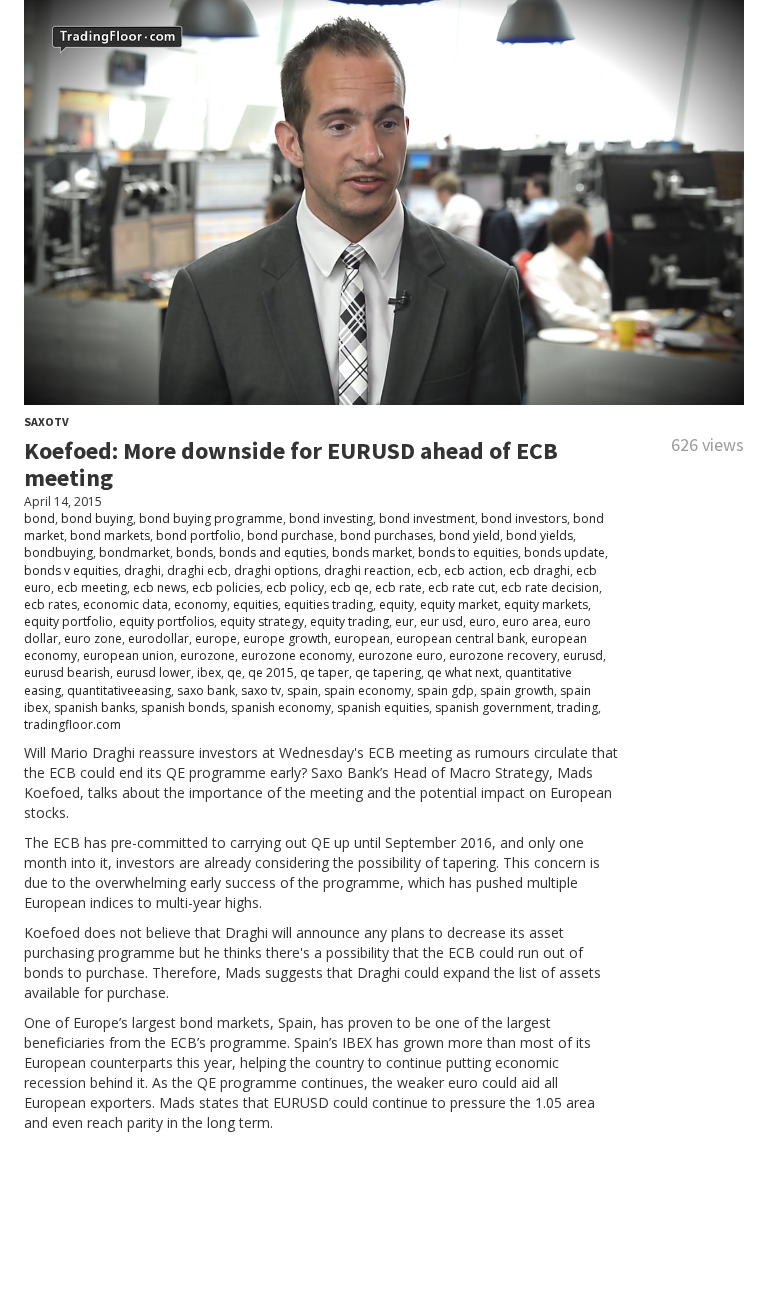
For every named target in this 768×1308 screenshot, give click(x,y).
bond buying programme (211, 518)
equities (255, 604)
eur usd (441, 621)
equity (396, 604)
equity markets (546, 604)
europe (216, 638)
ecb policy (295, 587)
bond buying (97, 518)
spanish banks (94, 707)
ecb (427, 570)
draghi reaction (367, 570)
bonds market (372, 552)
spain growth (517, 690)
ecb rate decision (550, 587)
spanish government (493, 707)
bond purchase (290, 535)
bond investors (524, 518)
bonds (194, 552)
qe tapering (388, 672)
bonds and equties (272, 552)
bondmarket (134, 552)
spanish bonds (183, 707)
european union (128, 655)
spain (302, 690)
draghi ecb (197, 570)
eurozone (207, 655)
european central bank (460, 638)
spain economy (367, 690)
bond (39, 518)
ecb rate (398, 587)
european (362, 638)
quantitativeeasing (119, 690)
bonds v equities (71, 570)
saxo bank (206, 690)
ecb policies (226, 587)
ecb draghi (539, 570)
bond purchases (386, 535)
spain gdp (445, 690)
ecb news (159, 587)
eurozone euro (400, 655)
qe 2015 (271, 672)
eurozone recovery (503, 655)
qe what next (463, 672)
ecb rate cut (461, 587)
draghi (142, 570)
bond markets (110, 535)
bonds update (564, 552)
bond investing (331, 518)
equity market (459, 604)
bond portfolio (198, 535)
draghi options (276, 570)
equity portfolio (68, 621)
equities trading (328, 604)
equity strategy (262, 621)
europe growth (285, 638)
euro (482, 621)
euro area (530, 621)
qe (234, 672)
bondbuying (58, 552)
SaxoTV (46, 421)
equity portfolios (166, 621)
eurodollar (158, 638)
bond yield (469, 535)
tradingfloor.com (72, 724)
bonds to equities (468, 552)
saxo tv (261, 690)
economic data (125, 604)
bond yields (539, 535)
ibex (209, 672)
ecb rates (50, 604)
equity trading (349, 621)
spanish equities (383, 707)
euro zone (93, 638)
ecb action (473, 570)
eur (404, 621)
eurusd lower (153, 672)
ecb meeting (92, 587)
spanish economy (281, 707)
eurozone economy (296, 655)
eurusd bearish (67, 672)
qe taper (324, 672)
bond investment (427, 518)
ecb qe (349, 587)
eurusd (583, 655)
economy (200, 604)
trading (577, 707)
